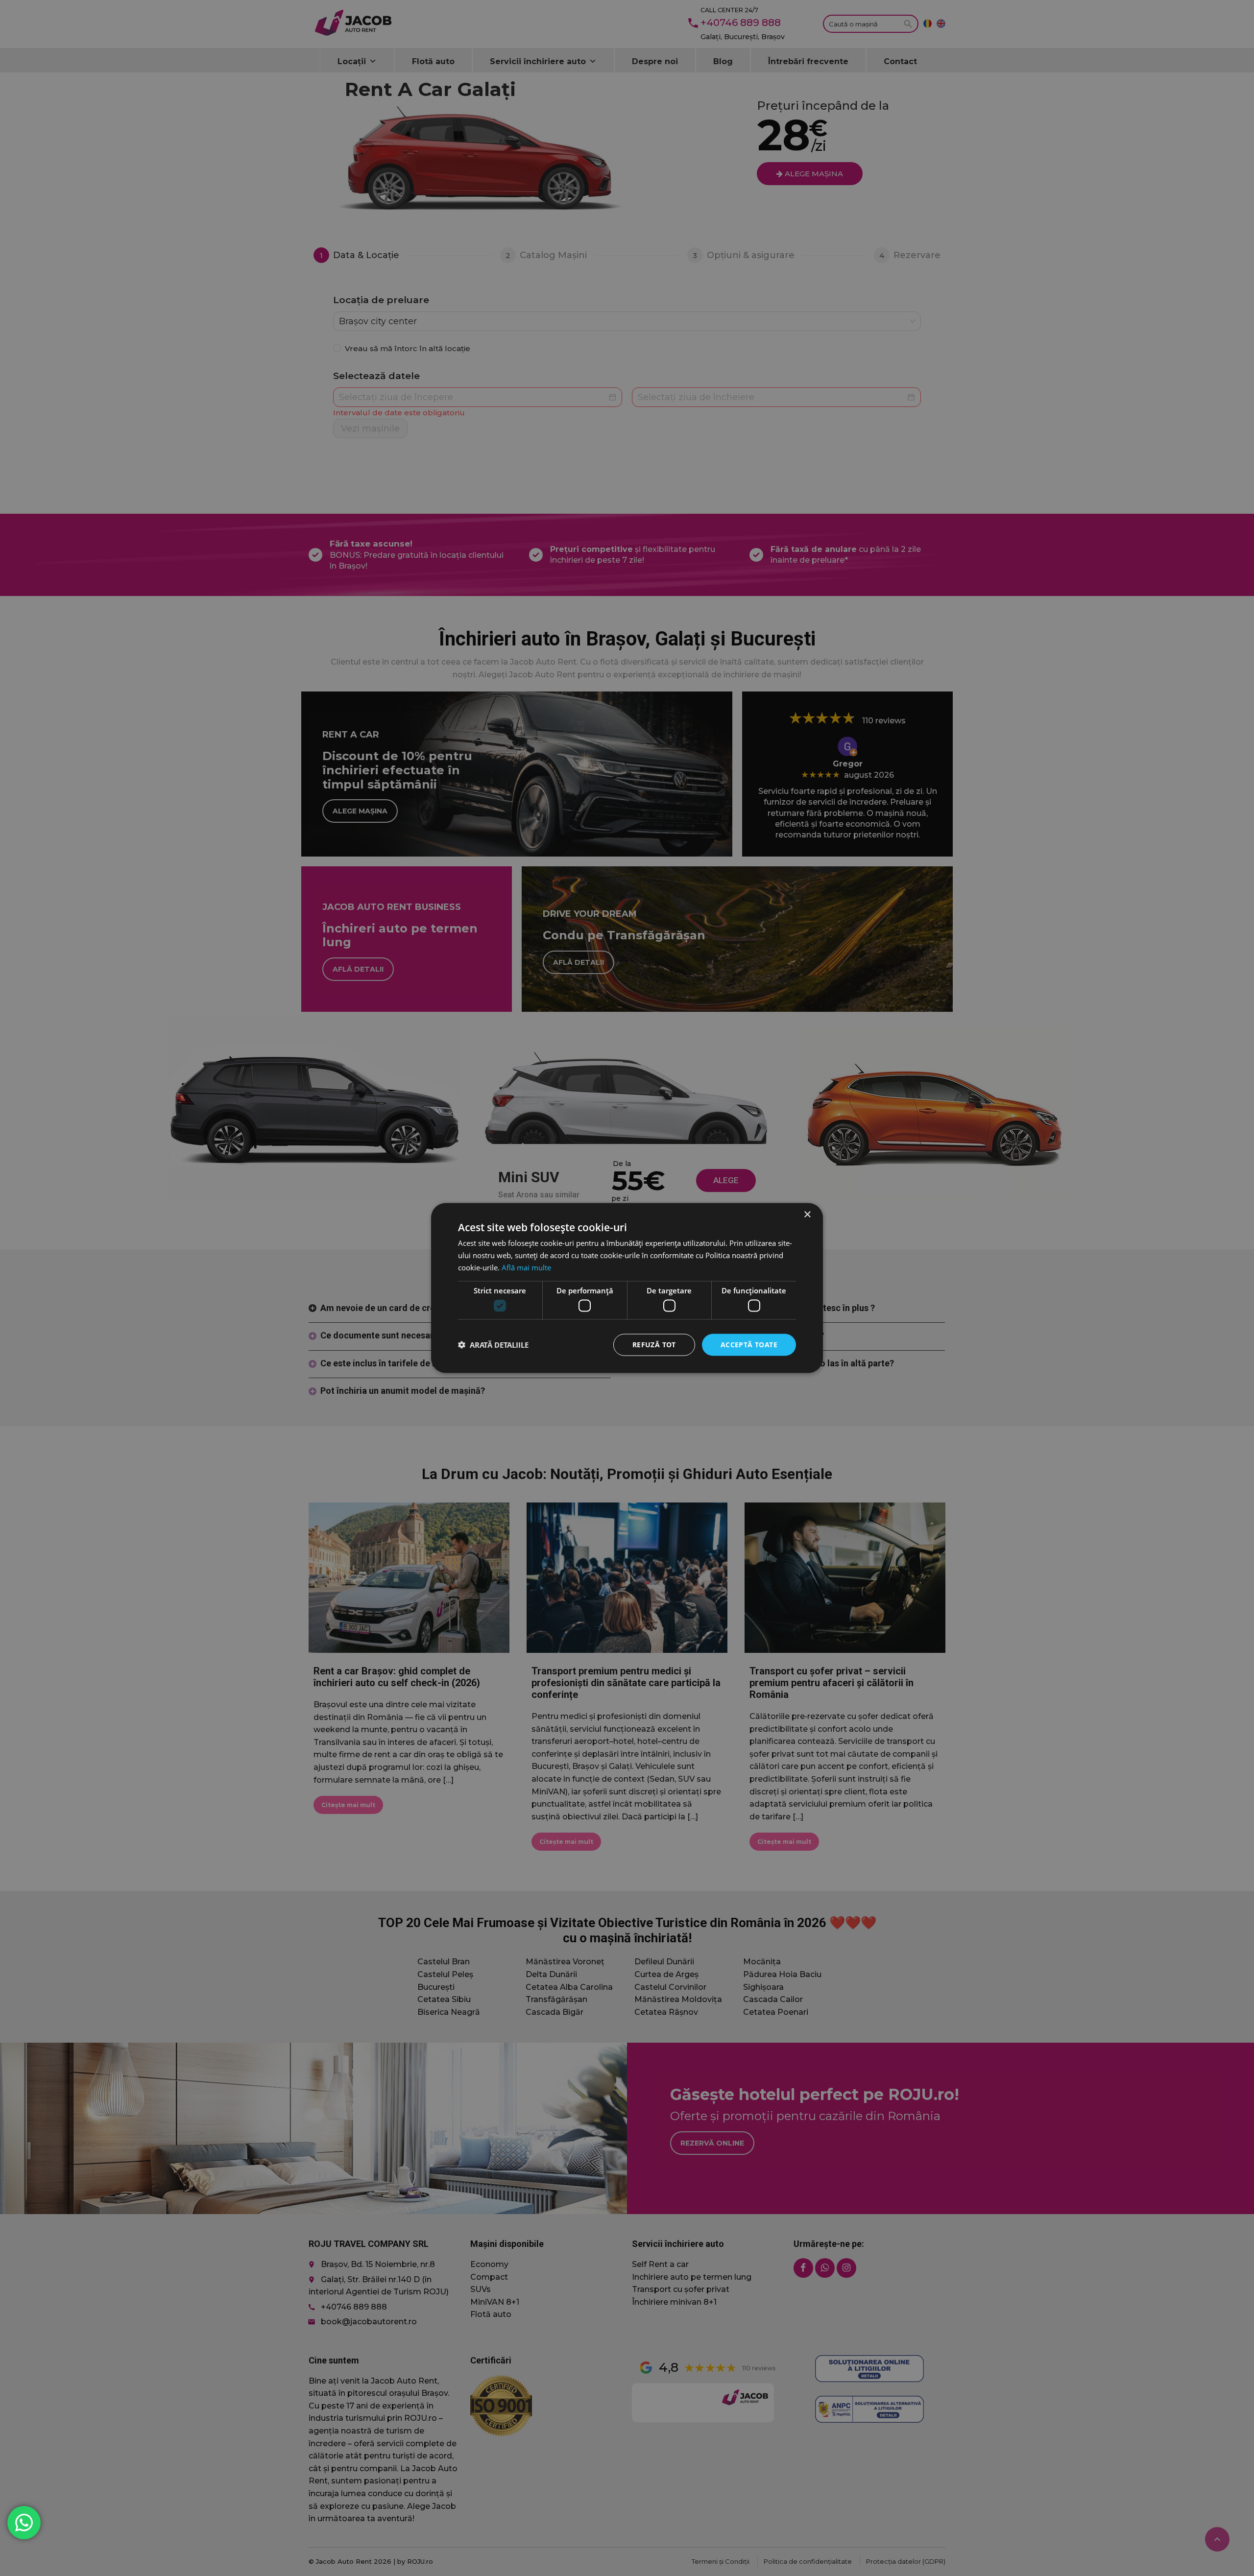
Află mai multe (526, 1267)
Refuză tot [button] (654, 1345)
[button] (493, 1345)
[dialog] (627, 1288)
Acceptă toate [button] (749, 1345)
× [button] (807, 1215)
